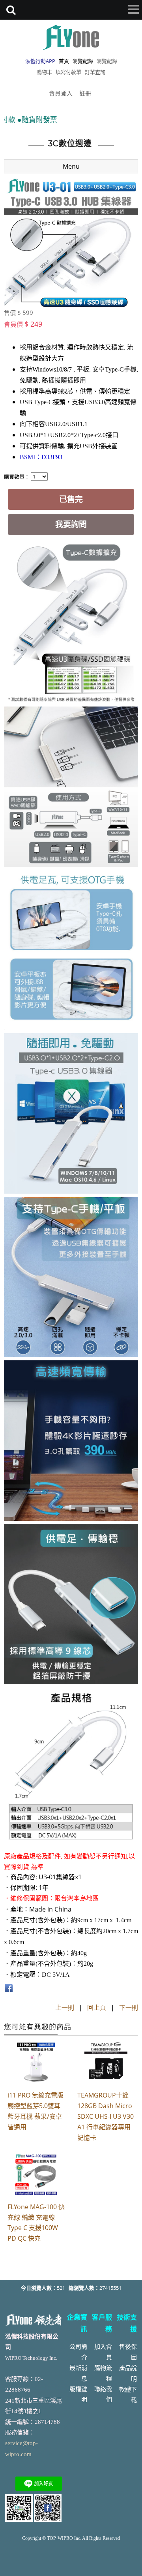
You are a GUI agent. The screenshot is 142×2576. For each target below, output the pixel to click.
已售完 (71, 499)
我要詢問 (71, 524)
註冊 (85, 93)
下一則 (129, 2007)
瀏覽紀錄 (107, 61)
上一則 (65, 2007)
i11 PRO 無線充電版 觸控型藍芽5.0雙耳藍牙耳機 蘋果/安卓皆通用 (35, 2111)
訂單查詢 (95, 72)
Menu (71, 166)
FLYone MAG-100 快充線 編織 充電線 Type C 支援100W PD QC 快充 (36, 2223)
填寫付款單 (68, 72)
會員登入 (61, 93)
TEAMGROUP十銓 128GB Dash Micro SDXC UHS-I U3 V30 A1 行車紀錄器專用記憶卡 (106, 2116)
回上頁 (97, 2007)
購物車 (44, 72)
